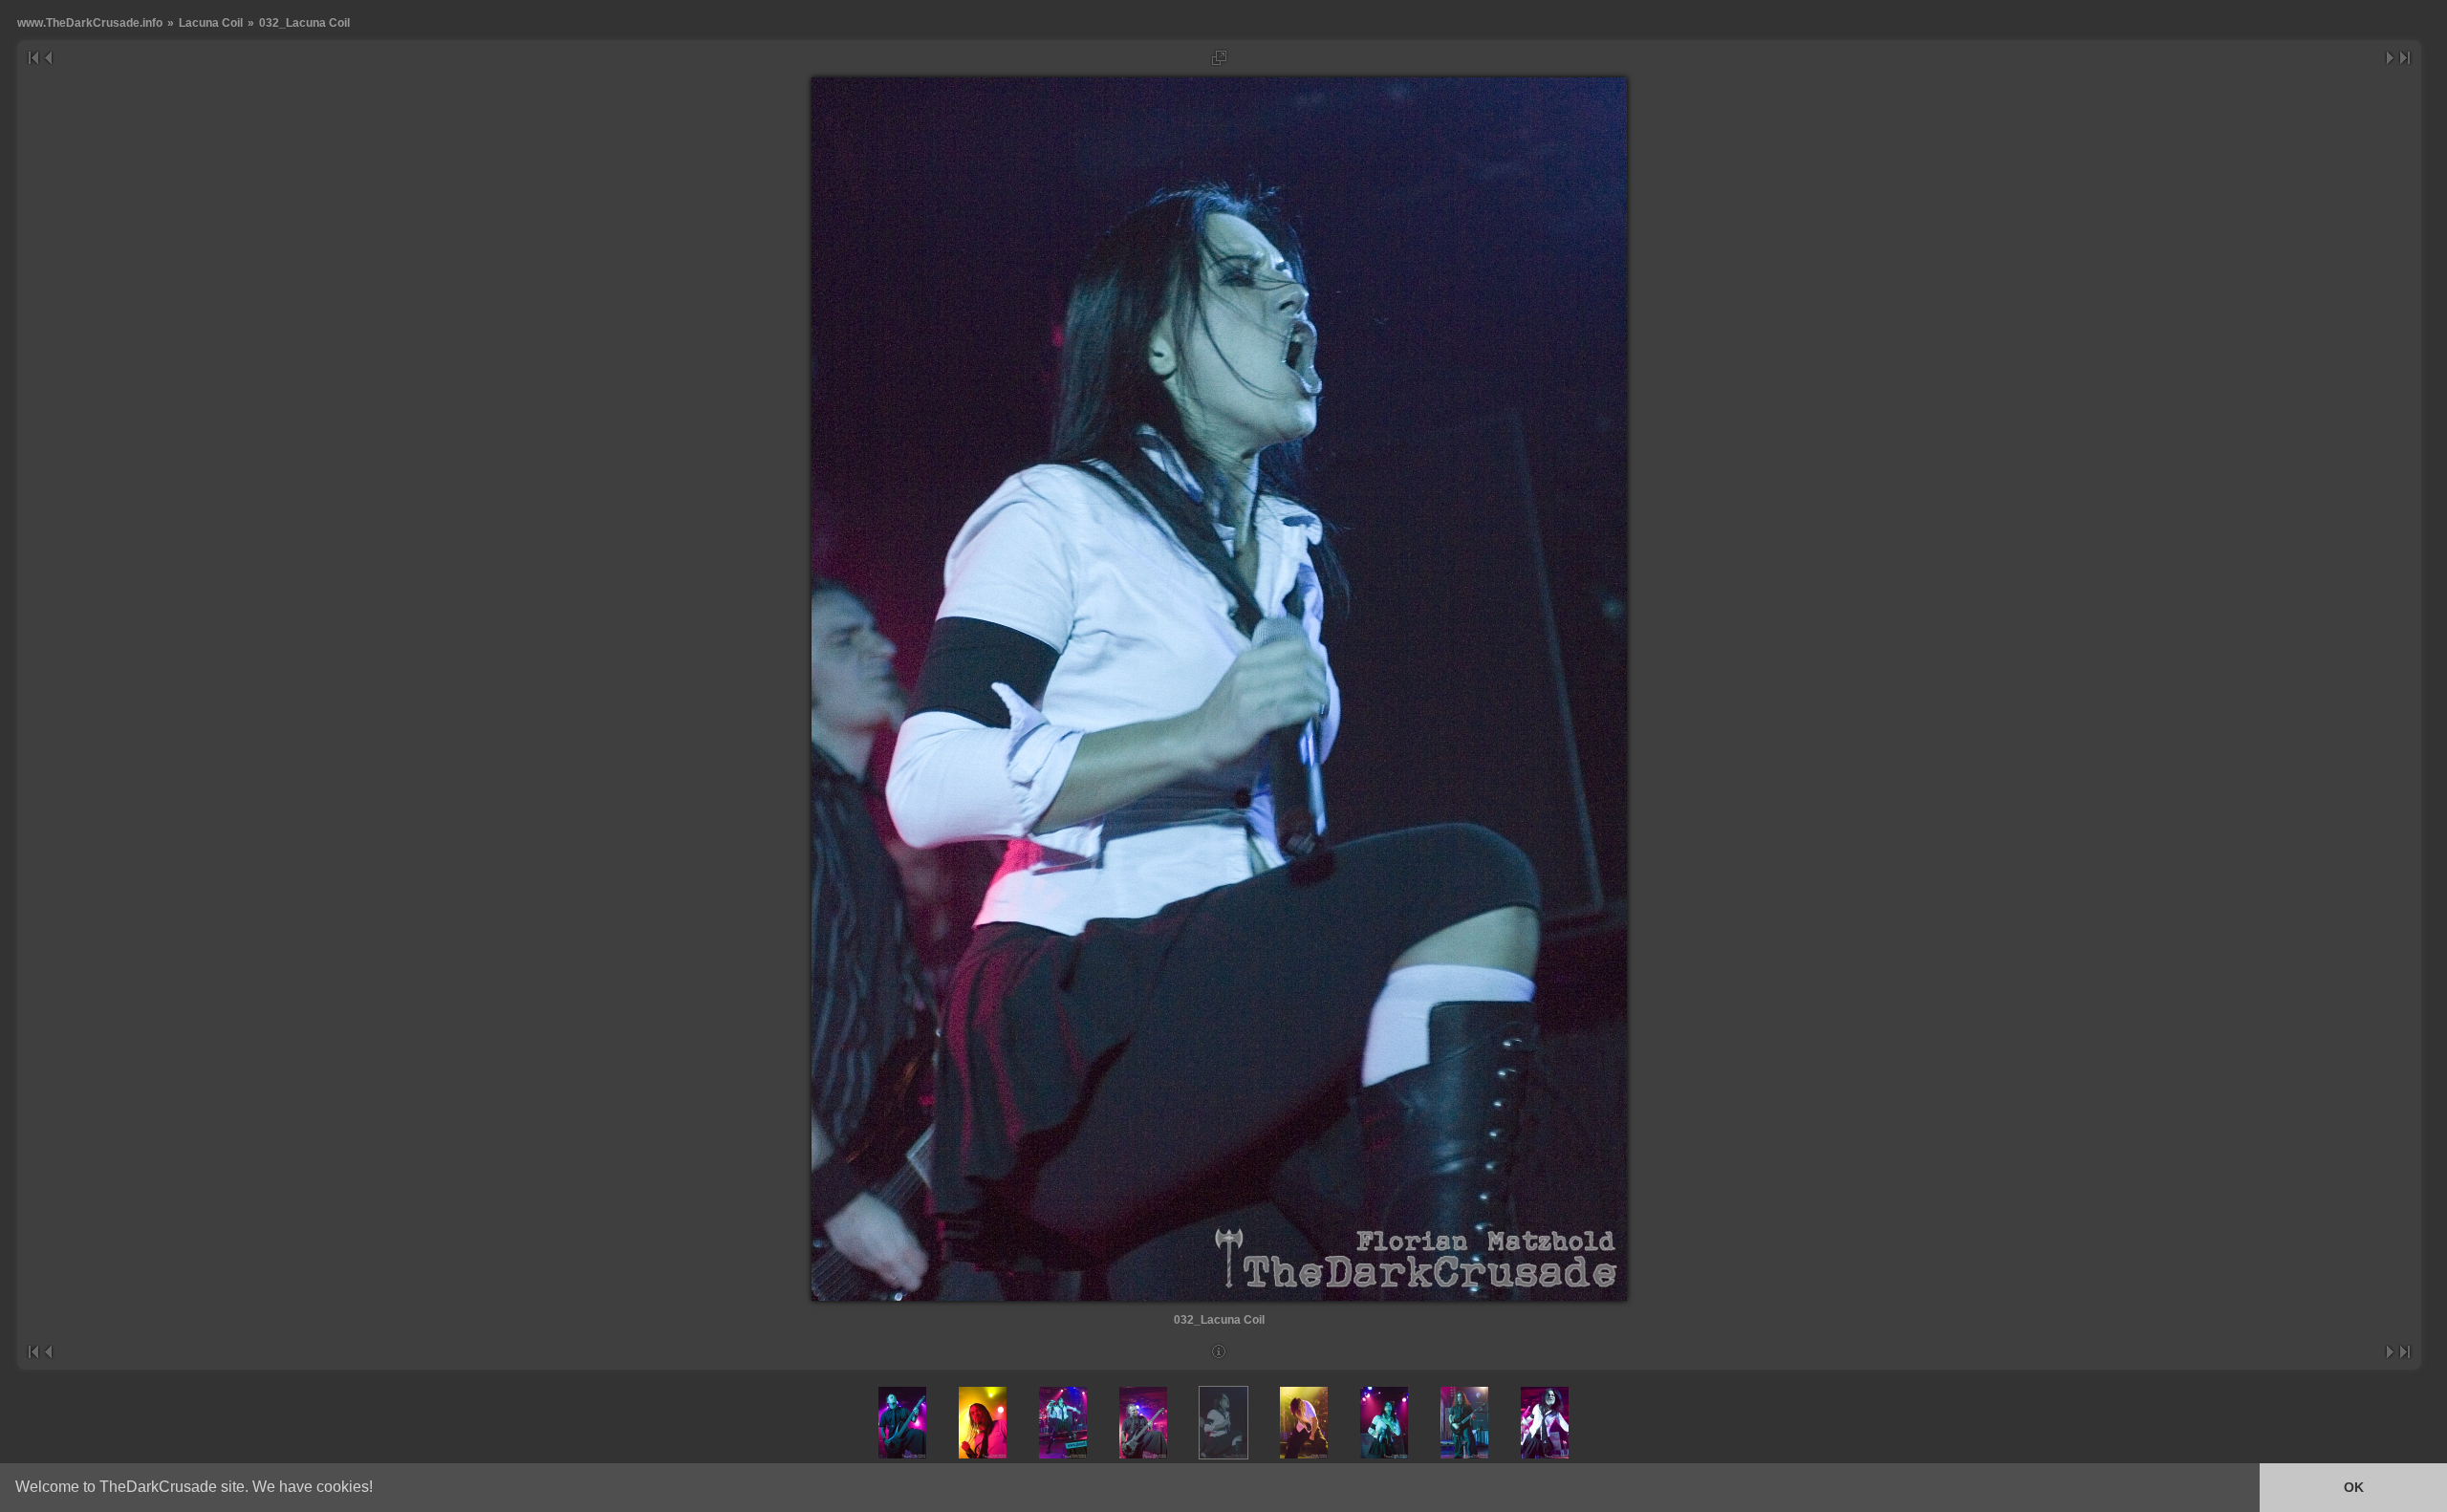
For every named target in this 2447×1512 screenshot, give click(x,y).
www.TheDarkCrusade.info (90, 22)
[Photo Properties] (1219, 1352)
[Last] (2405, 58)
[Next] (2391, 58)
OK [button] (2354, 1487)
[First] (33, 58)
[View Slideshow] (1219, 58)
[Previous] (47, 58)
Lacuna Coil (211, 22)
